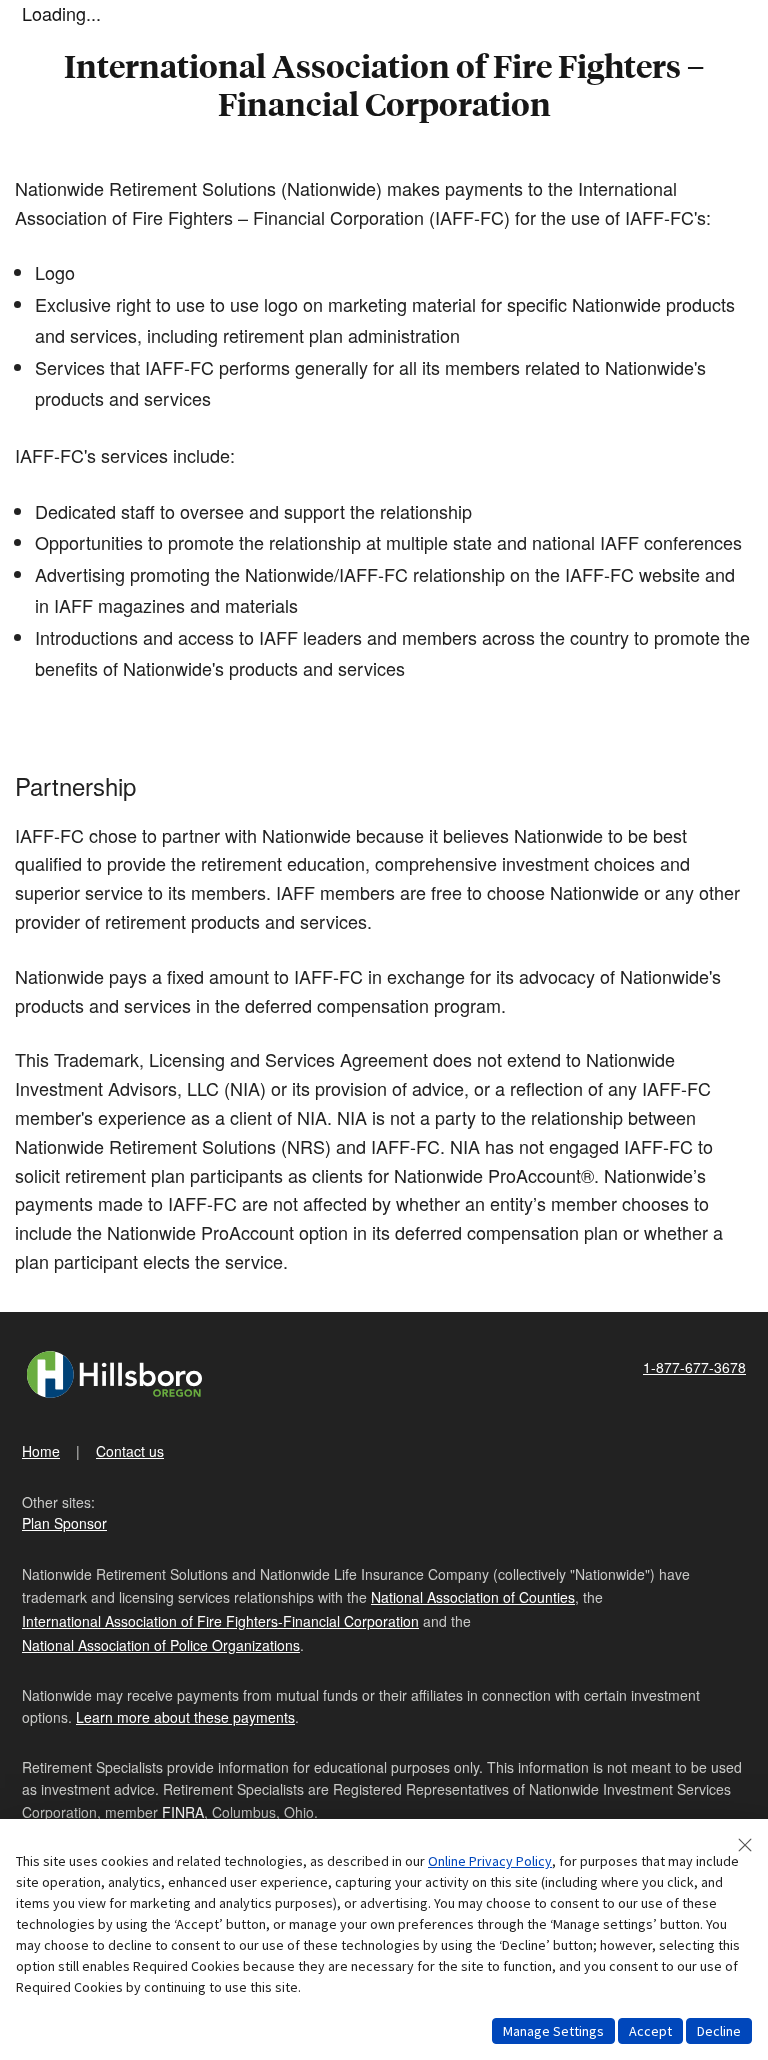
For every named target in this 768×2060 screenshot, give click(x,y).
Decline (719, 2031)
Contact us (130, 1451)
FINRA (183, 1812)
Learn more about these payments (185, 1717)
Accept (650, 2031)
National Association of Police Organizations (161, 1645)
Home (41, 1451)
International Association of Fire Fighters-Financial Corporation (220, 1621)
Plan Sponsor (64, 1523)
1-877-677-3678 (694, 1367)
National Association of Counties (473, 1597)
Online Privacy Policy (490, 1861)
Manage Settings (553, 2031)
